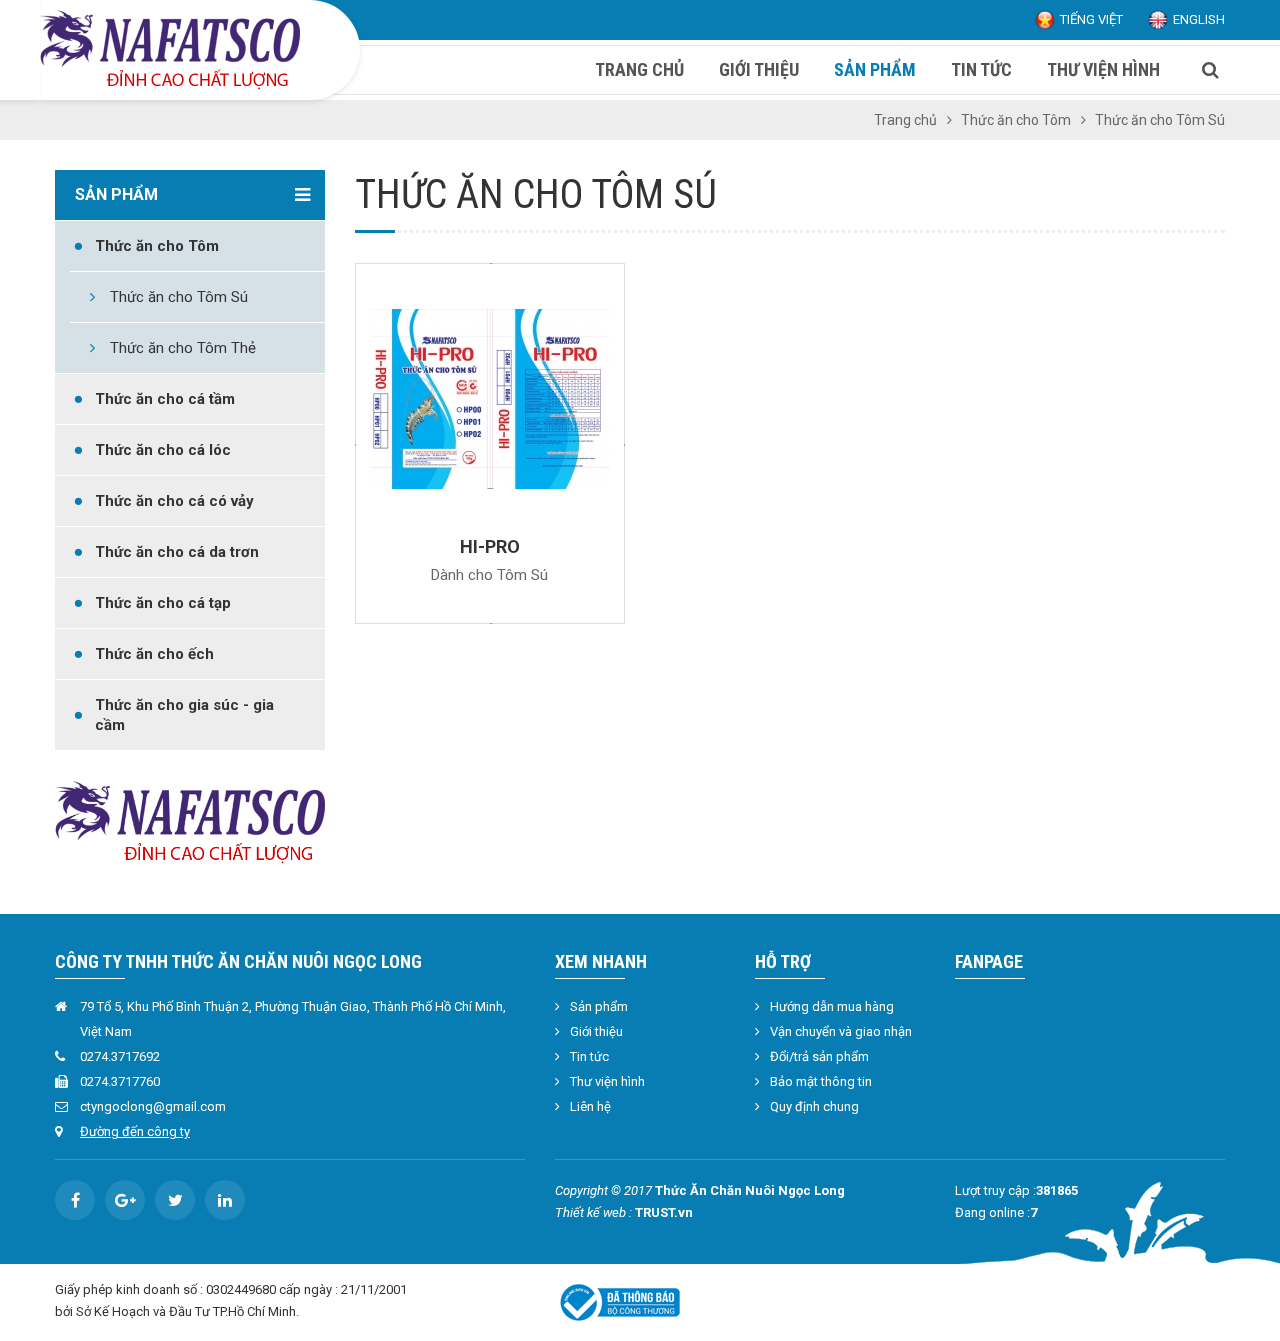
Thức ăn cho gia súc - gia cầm (184, 715)
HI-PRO (490, 546)
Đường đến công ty (135, 1131)
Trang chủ (905, 120)
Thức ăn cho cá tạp (163, 603)
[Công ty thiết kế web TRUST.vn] (170, 48)
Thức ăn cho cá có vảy (174, 501)
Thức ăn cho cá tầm (165, 399)
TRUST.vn (664, 1212)
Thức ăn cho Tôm (1016, 120)
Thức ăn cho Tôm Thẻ (183, 348)
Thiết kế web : (593, 1212)
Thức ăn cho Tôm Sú (179, 297)
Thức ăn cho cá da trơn (177, 552)
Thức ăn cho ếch (154, 654)
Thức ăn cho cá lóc (163, 450)
